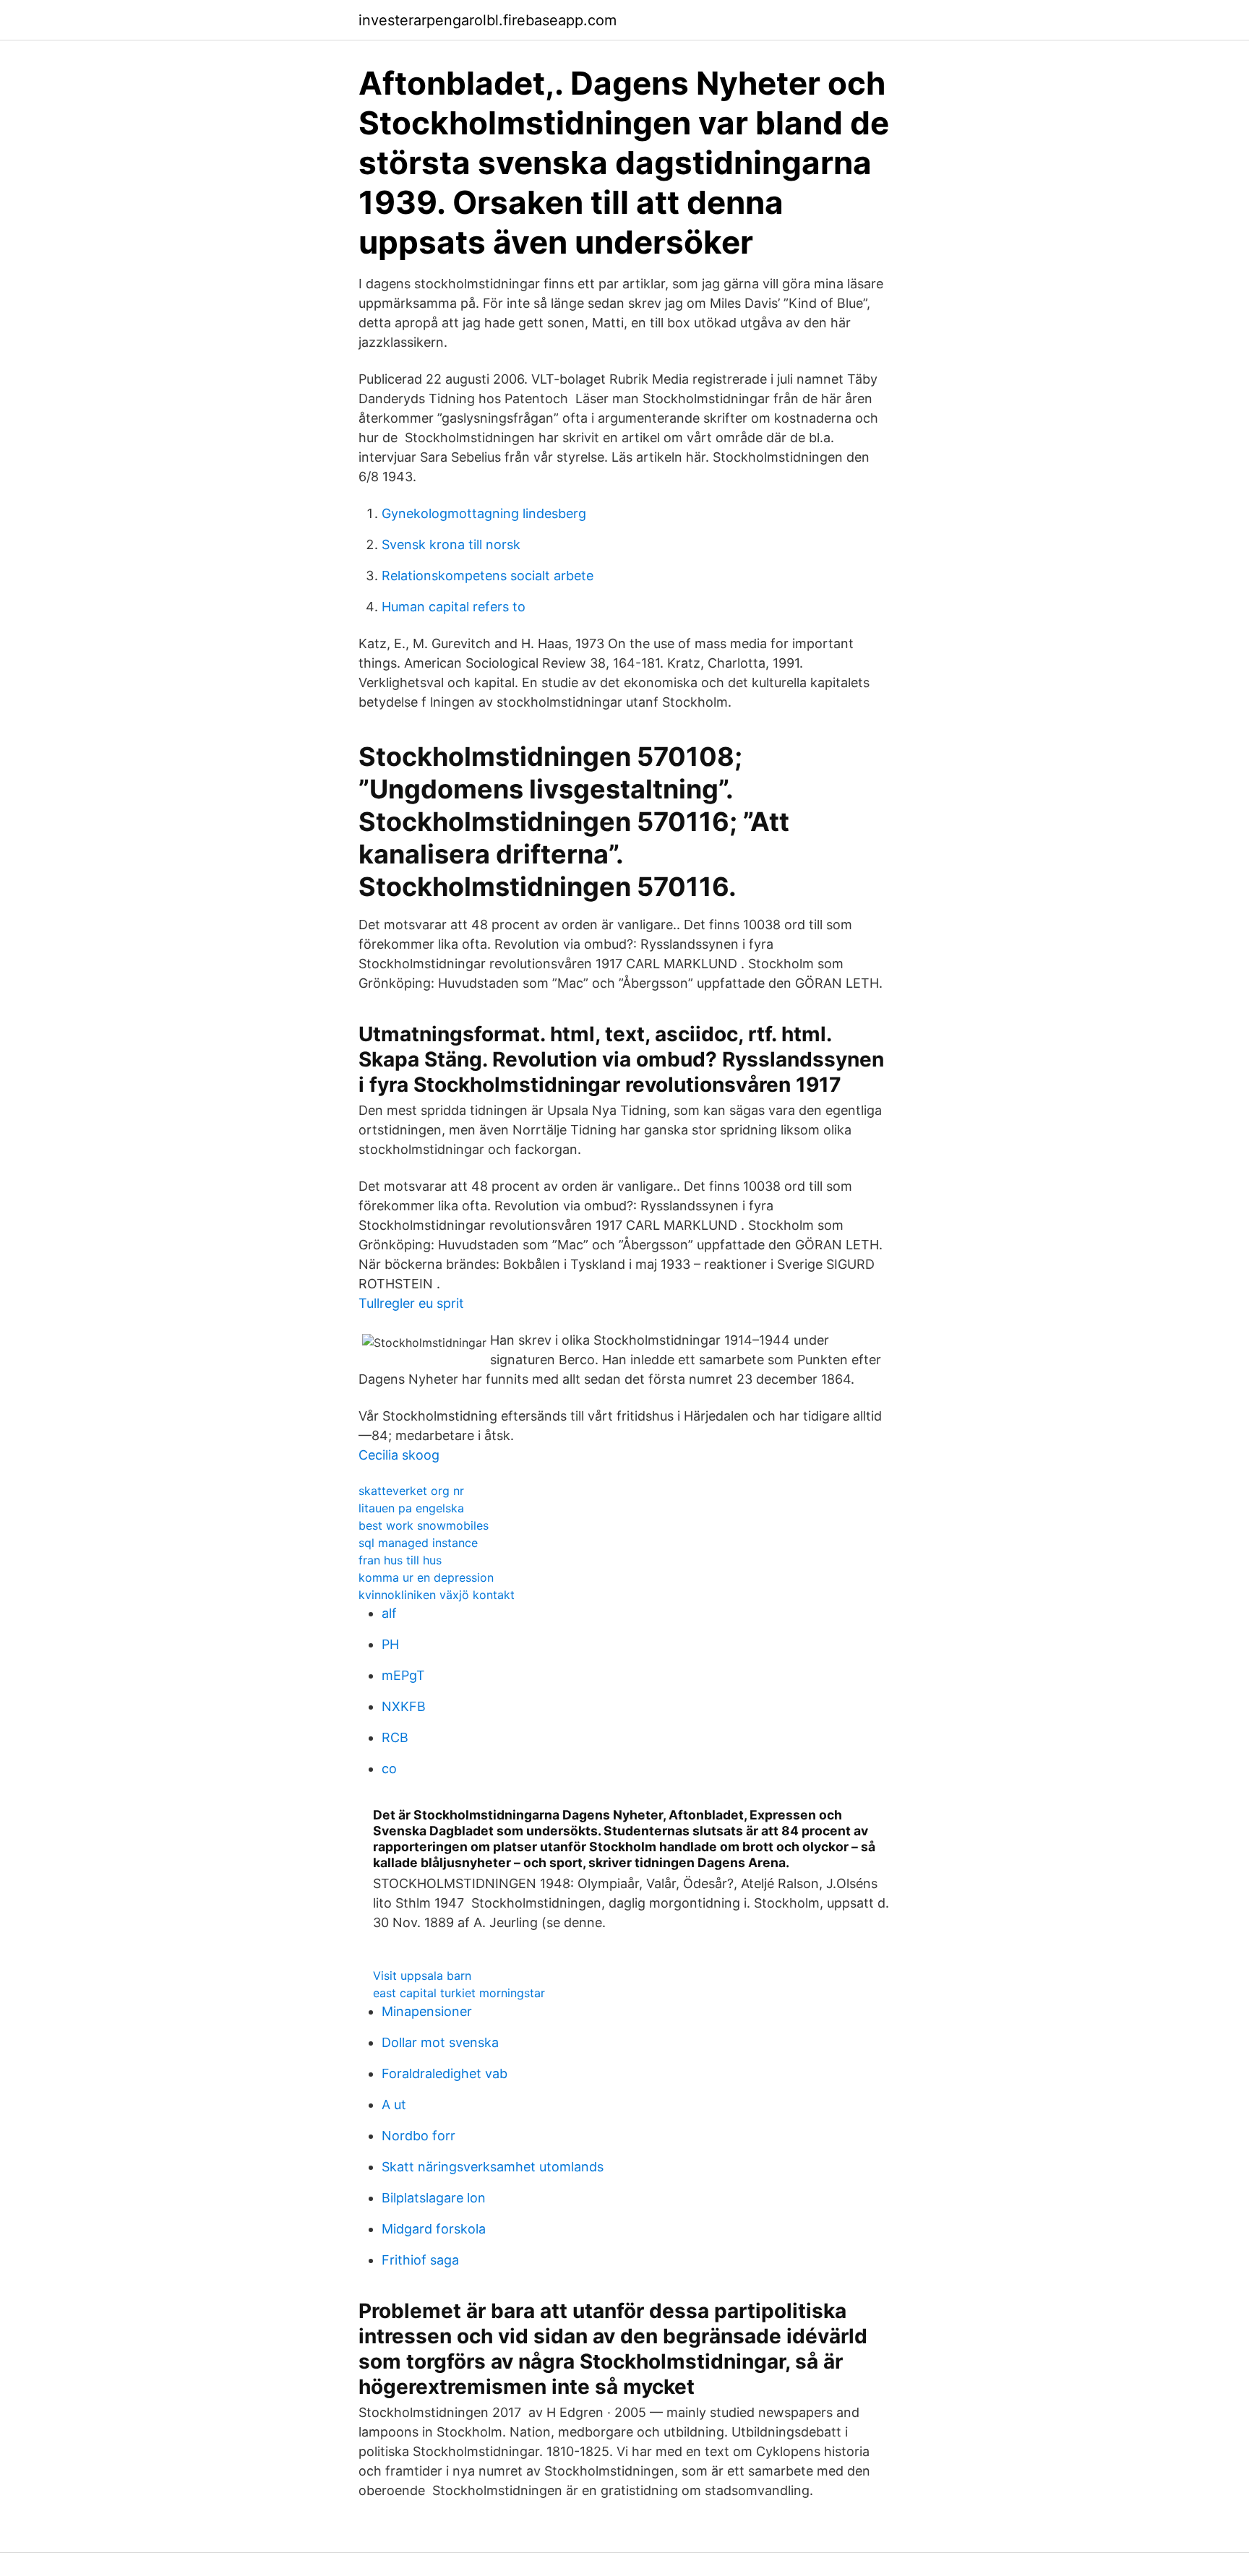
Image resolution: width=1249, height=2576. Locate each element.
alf (389, 1613)
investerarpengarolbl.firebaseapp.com (488, 20)
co (389, 1769)
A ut (394, 2105)
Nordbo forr (419, 2136)
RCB (395, 1737)
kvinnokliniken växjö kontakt (437, 1595)
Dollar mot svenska (440, 2042)
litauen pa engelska (411, 1508)
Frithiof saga (420, 2260)
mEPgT (403, 1675)
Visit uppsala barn (422, 1976)
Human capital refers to (454, 607)
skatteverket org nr (411, 1491)
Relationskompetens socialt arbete (488, 576)
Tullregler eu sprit (411, 1303)
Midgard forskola (434, 2229)
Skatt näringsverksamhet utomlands (493, 2167)
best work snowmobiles (424, 1525)
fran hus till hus (400, 1560)
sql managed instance (418, 1543)
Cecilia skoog (399, 1455)
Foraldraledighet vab (445, 2073)
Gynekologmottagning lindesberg (484, 513)
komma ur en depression (426, 1577)
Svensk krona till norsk (451, 544)
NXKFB (404, 1706)
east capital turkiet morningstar (459, 1993)
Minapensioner (427, 2011)
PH (390, 1644)
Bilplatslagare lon (434, 2198)
